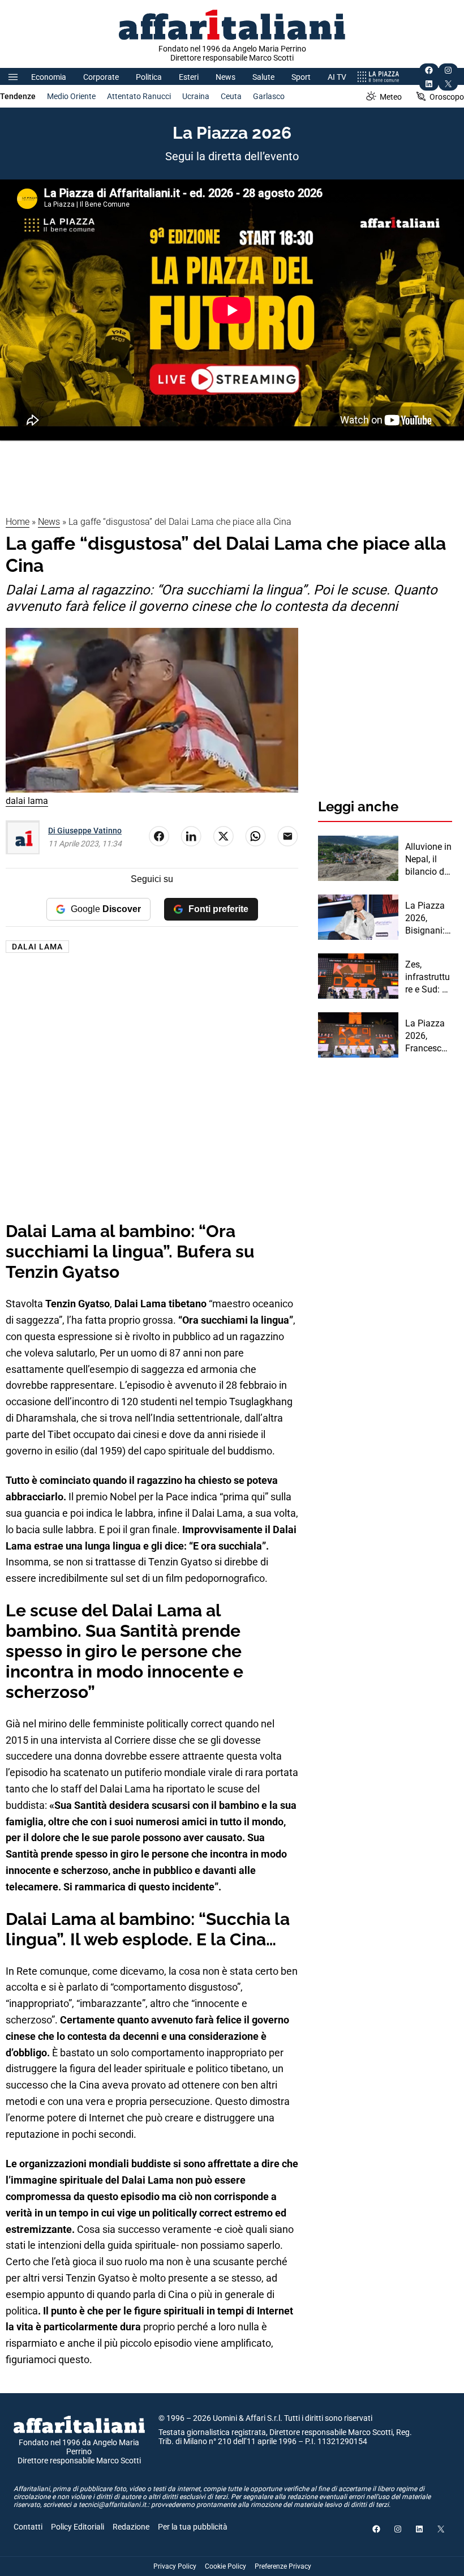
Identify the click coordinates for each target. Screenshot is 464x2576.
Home (18, 522)
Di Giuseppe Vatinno (85, 831)
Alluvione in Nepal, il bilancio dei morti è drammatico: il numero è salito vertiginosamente (429, 860)
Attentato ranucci (139, 96)
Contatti (28, 2527)
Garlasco (269, 96)
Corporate (101, 77)
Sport (301, 77)
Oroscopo (447, 97)
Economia (49, 77)
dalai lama (37, 947)
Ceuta (231, 96)
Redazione (131, 2527)
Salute (263, 77)
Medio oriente (71, 96)
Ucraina (196, 96)
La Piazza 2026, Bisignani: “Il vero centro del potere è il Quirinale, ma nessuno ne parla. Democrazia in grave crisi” (428, 919)
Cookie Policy (225, 2566)
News (225, 77)
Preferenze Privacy (283, 2566)
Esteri (189, 77)
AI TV (337, 77)
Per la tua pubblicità (193, 2527)
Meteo (391, 97)
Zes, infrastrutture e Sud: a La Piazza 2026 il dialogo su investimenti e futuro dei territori (428, 978)
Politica (149, 77)
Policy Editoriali (78, 2527)
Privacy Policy (175, 2566)
